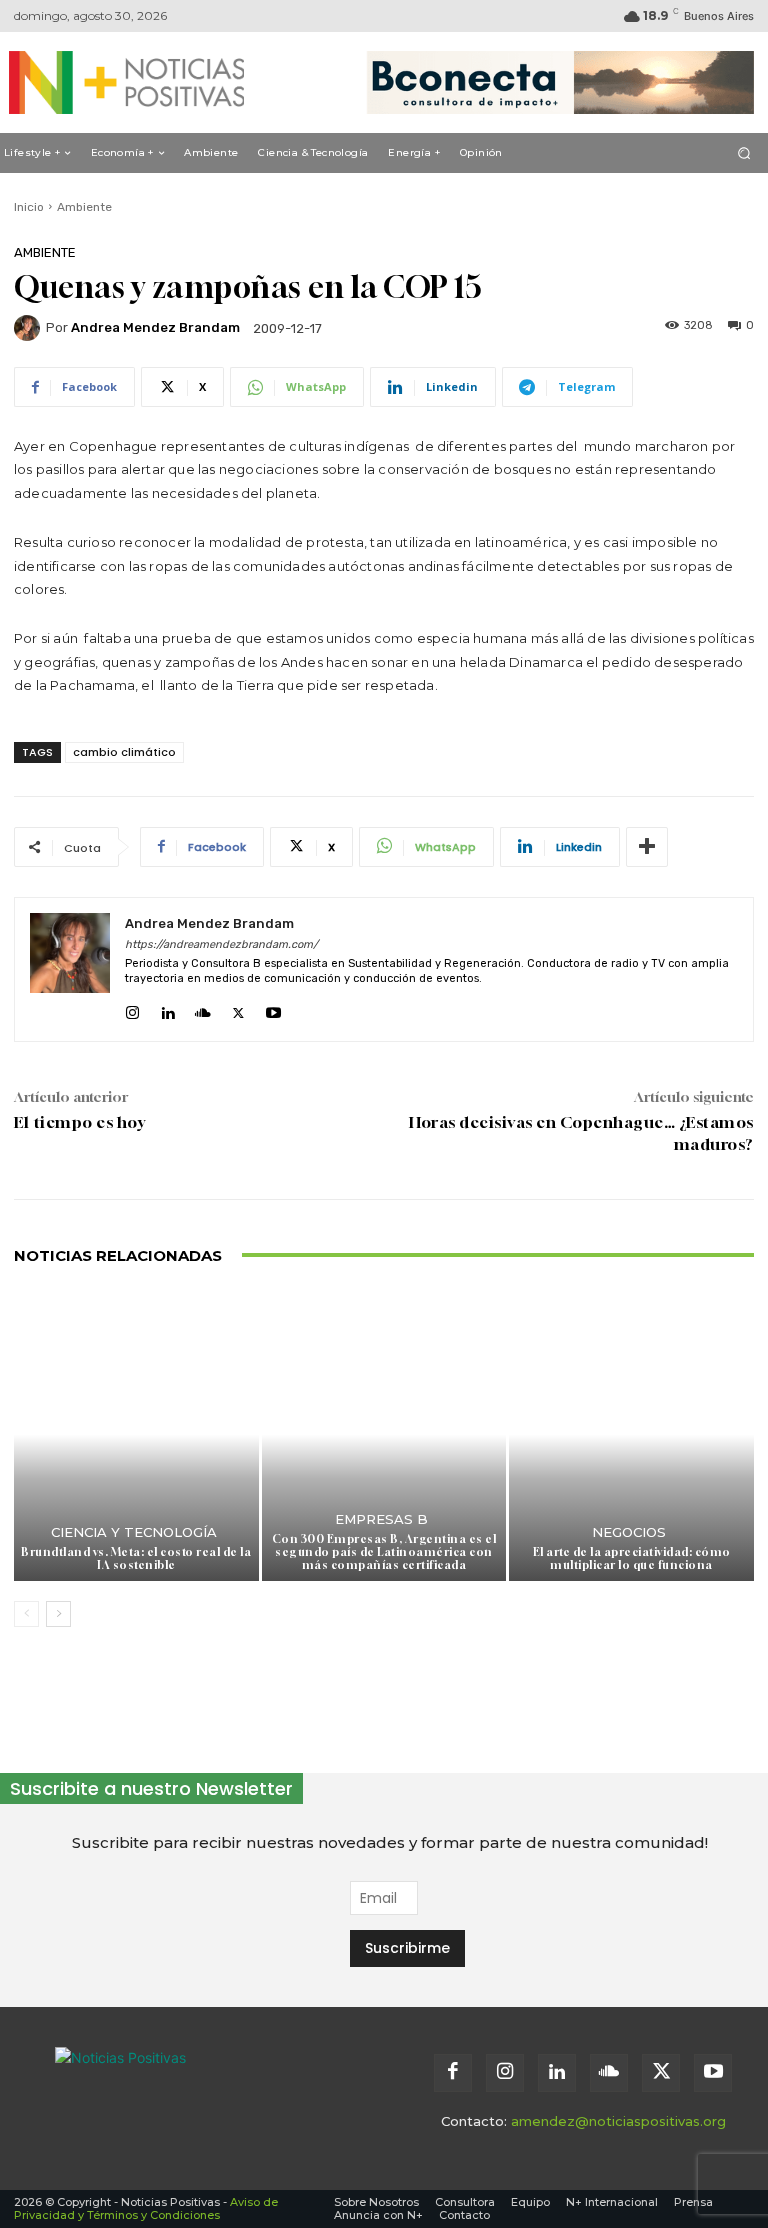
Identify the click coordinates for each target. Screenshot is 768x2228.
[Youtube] (273, 1008)
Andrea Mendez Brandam (155, 327)
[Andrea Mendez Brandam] (30, 328)
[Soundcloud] (203, 1008)
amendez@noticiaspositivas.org (618, 2121)
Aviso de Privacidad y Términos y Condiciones (146, 2208)
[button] (744, 152)
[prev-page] (26, 1614)
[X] (238, 1008)
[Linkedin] (167, 1008)
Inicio (29, 207)
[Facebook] (453, 2073)
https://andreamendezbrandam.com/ (221, 944)
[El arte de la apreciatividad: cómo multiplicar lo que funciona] (631, 1435)
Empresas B (381, 1519)
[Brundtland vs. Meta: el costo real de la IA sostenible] (136, 1435)
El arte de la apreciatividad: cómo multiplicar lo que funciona (632, 1558)
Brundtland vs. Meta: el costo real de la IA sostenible (136, 1558)
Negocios (629, 1532)
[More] (647, 847)
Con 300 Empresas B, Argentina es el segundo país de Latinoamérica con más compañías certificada (384, 1551)
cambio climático (124, 752)
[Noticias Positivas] (117, 83)
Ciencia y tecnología (134, 1532)
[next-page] (58, 1614)
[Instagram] (132, 1008)
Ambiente (84, 207)
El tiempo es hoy (79, 1122)
